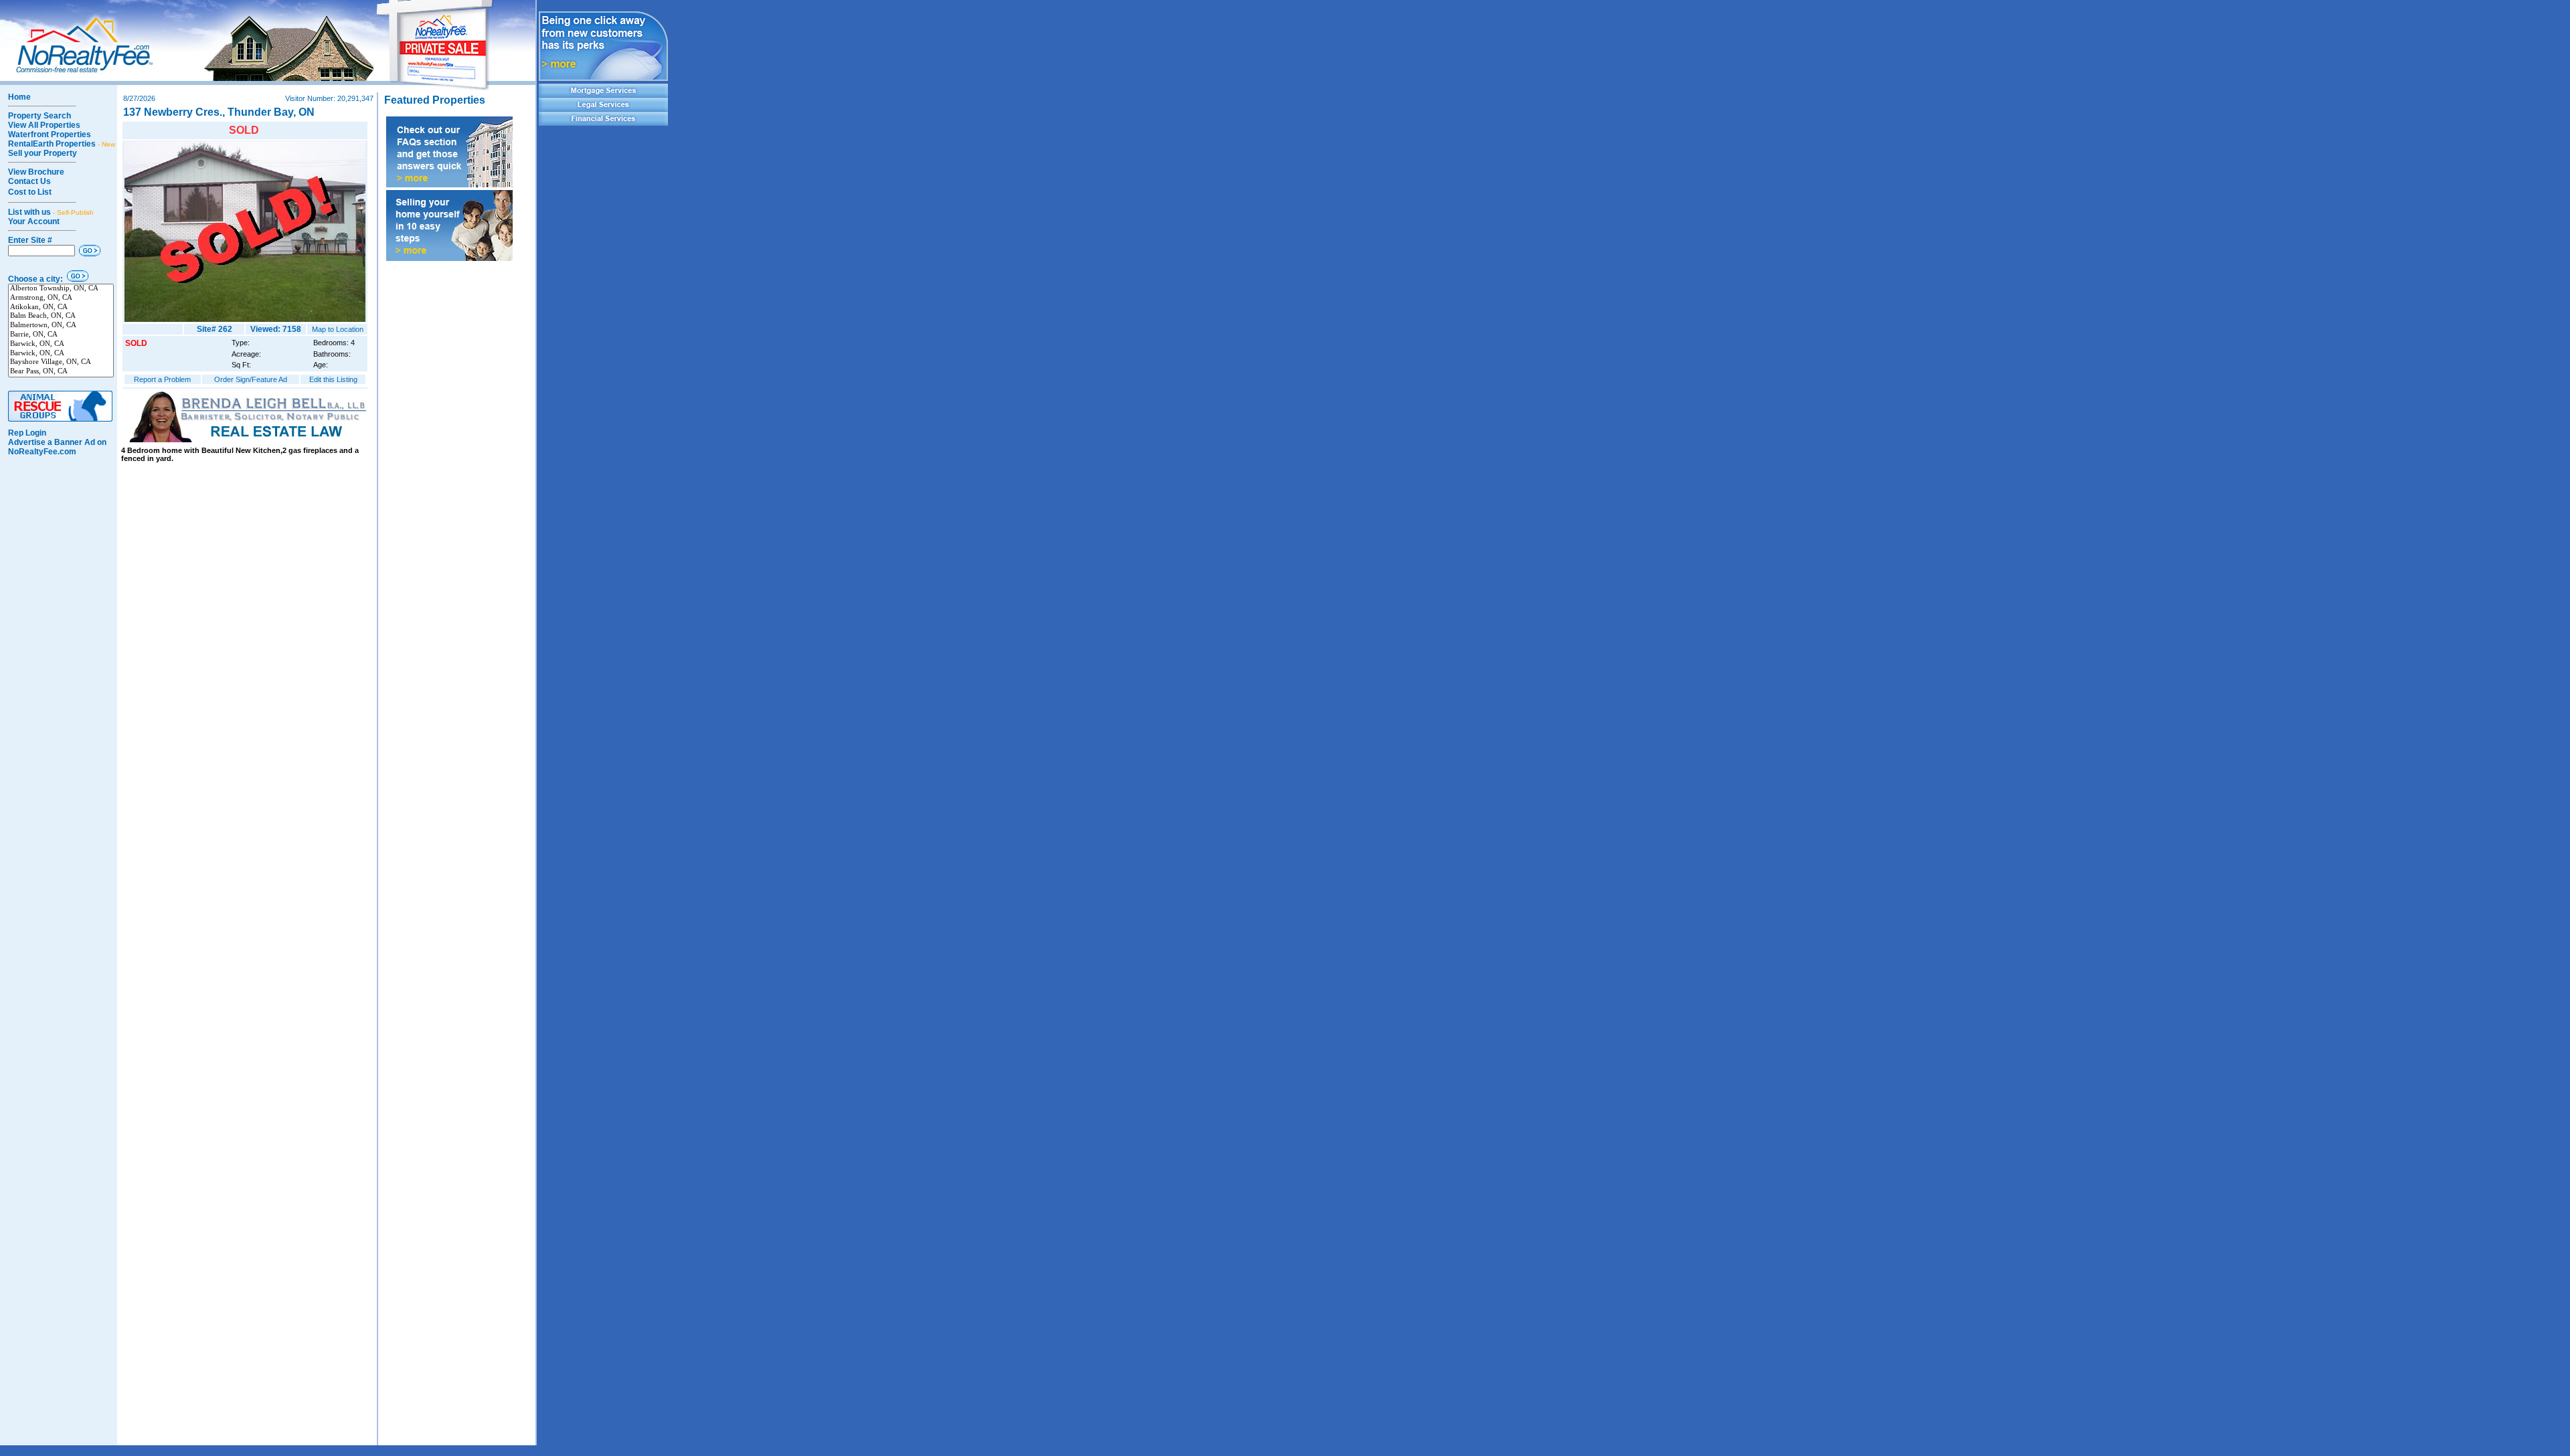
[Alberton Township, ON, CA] (61, 289)
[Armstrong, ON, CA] (61, 298)
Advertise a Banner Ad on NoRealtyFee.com (57, 447)
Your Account (34, 221)
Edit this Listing (333, 379)
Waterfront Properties (50, 134)
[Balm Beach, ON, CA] (61, 316)
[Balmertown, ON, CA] (61, 326)
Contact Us (29, 181)
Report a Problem (162, 379)
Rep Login (27, 433)
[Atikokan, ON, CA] (61, 308)
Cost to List (30, 192)
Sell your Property (42, 153)
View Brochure (36, 172)
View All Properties (44, 125)
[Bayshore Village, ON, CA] (61, 363)
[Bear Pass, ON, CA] (61, 372)
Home (19, 97)
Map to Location (338, 329)
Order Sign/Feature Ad (251, 379)
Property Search (39, 116)
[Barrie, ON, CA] (61, 335)
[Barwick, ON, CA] (61, 345)
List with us (51, 212)
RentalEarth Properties (62, 144)
